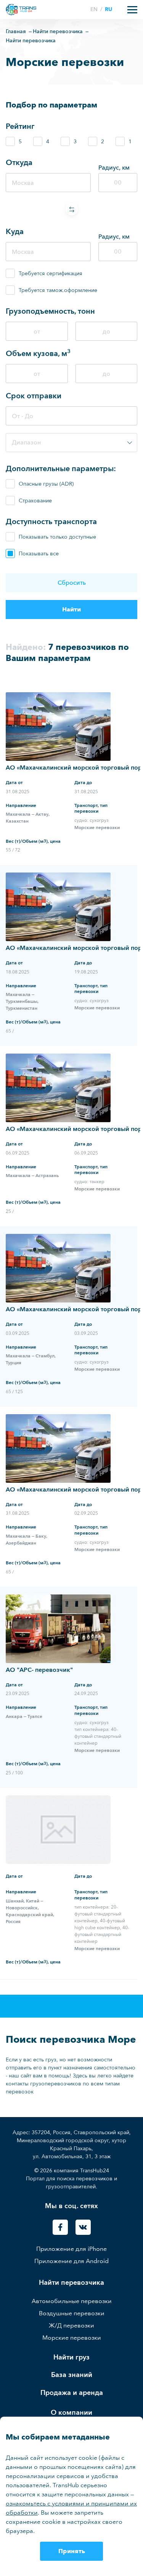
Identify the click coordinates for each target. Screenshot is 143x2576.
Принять (72, 2551)
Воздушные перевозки (72, 2313)
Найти (71, 609)
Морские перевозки (72, 2338)
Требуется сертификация (51, 273)
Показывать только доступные (57, 537)
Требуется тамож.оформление (58, 290)
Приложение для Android (71, 2261)
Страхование (35, 501)
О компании (71, 2413)
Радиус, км (114, 168)
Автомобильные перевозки (72, 2301)
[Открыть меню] (132, 10)
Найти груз (71, 2357)
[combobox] (71, 443)
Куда (15, 231)
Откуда (19, 162)
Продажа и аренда (72, 2393)
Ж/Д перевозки (71, 2325)
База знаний (72, 2375)
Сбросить (72, 583)
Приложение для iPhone (71, 2249)
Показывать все (39, 554)
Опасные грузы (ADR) (46, 484)
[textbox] (71, 443)
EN (95, 9)
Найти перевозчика (71, 2283)
